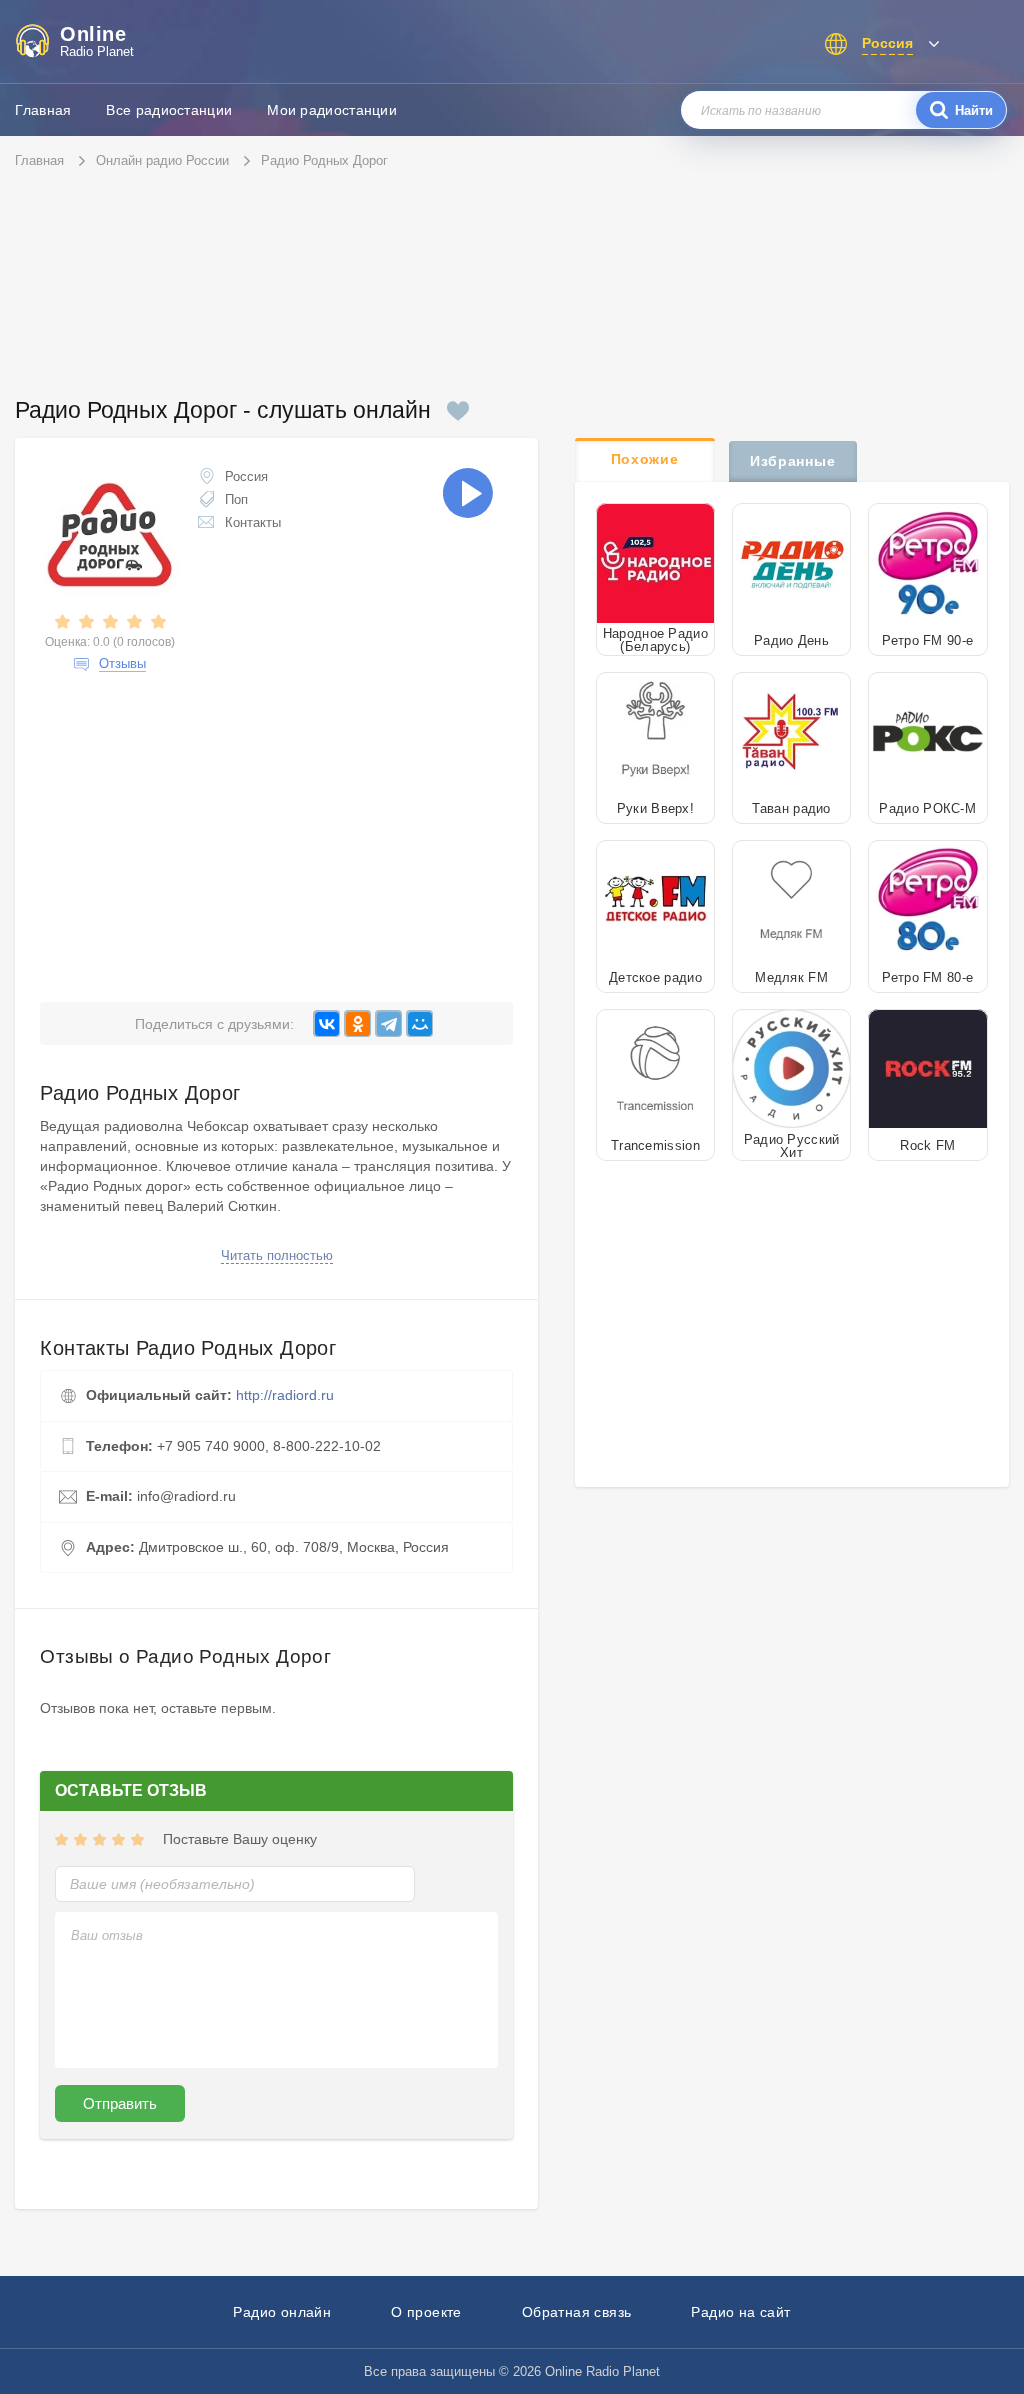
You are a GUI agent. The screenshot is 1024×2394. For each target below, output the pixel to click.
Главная (43, 110)
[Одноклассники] (357, 1023)
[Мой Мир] (419, 1023)
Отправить (120, 2103)
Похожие (645, 459)
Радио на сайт (740, 2312)
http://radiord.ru (285, 1395)
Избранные (792, 461)
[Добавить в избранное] (458, 411)
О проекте (426, 2312)
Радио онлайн (282, 2312)
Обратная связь (577, 2312)
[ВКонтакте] (326, 1023)
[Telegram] (388, 1023)
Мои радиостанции (332, 110)
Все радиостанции (169, 110)
